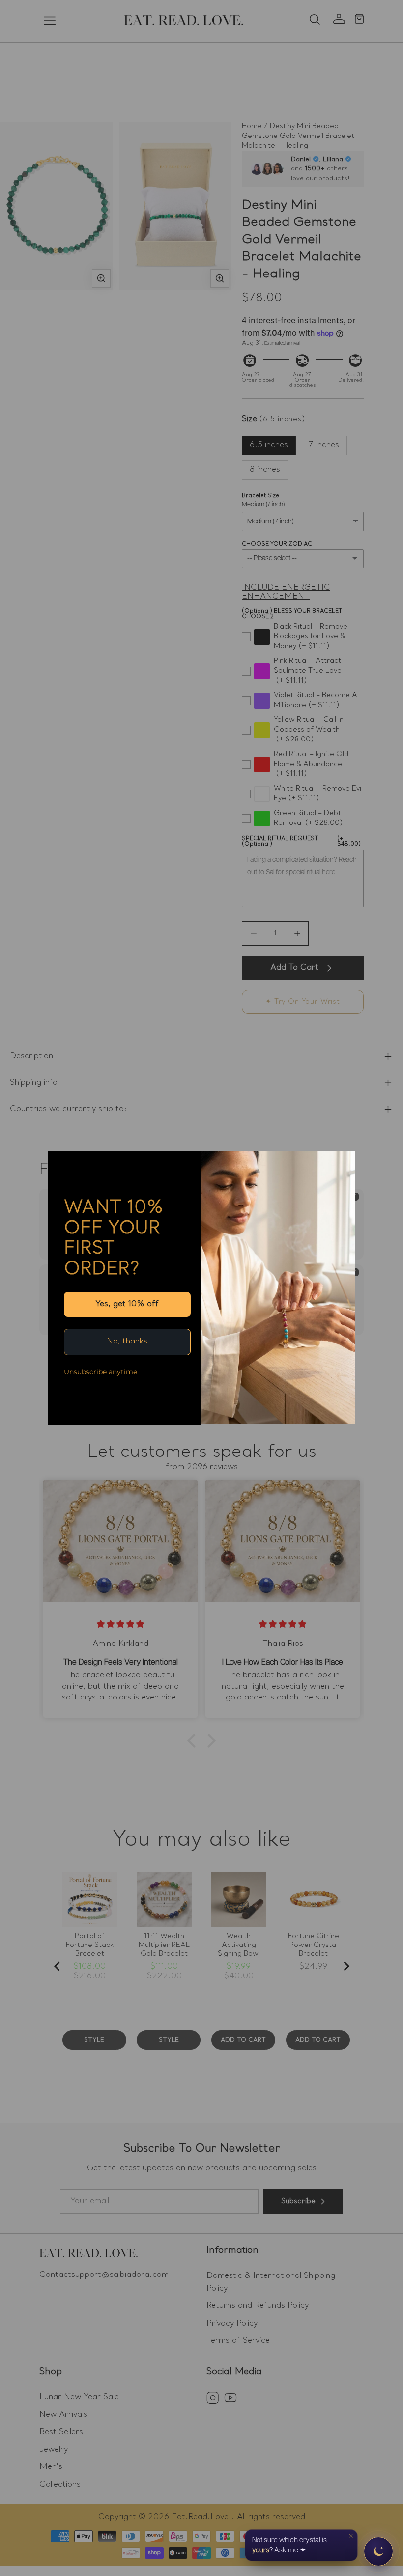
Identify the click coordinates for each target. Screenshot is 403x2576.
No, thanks (127, 1342)
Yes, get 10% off (127, 1304)
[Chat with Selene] (378, 2551)
